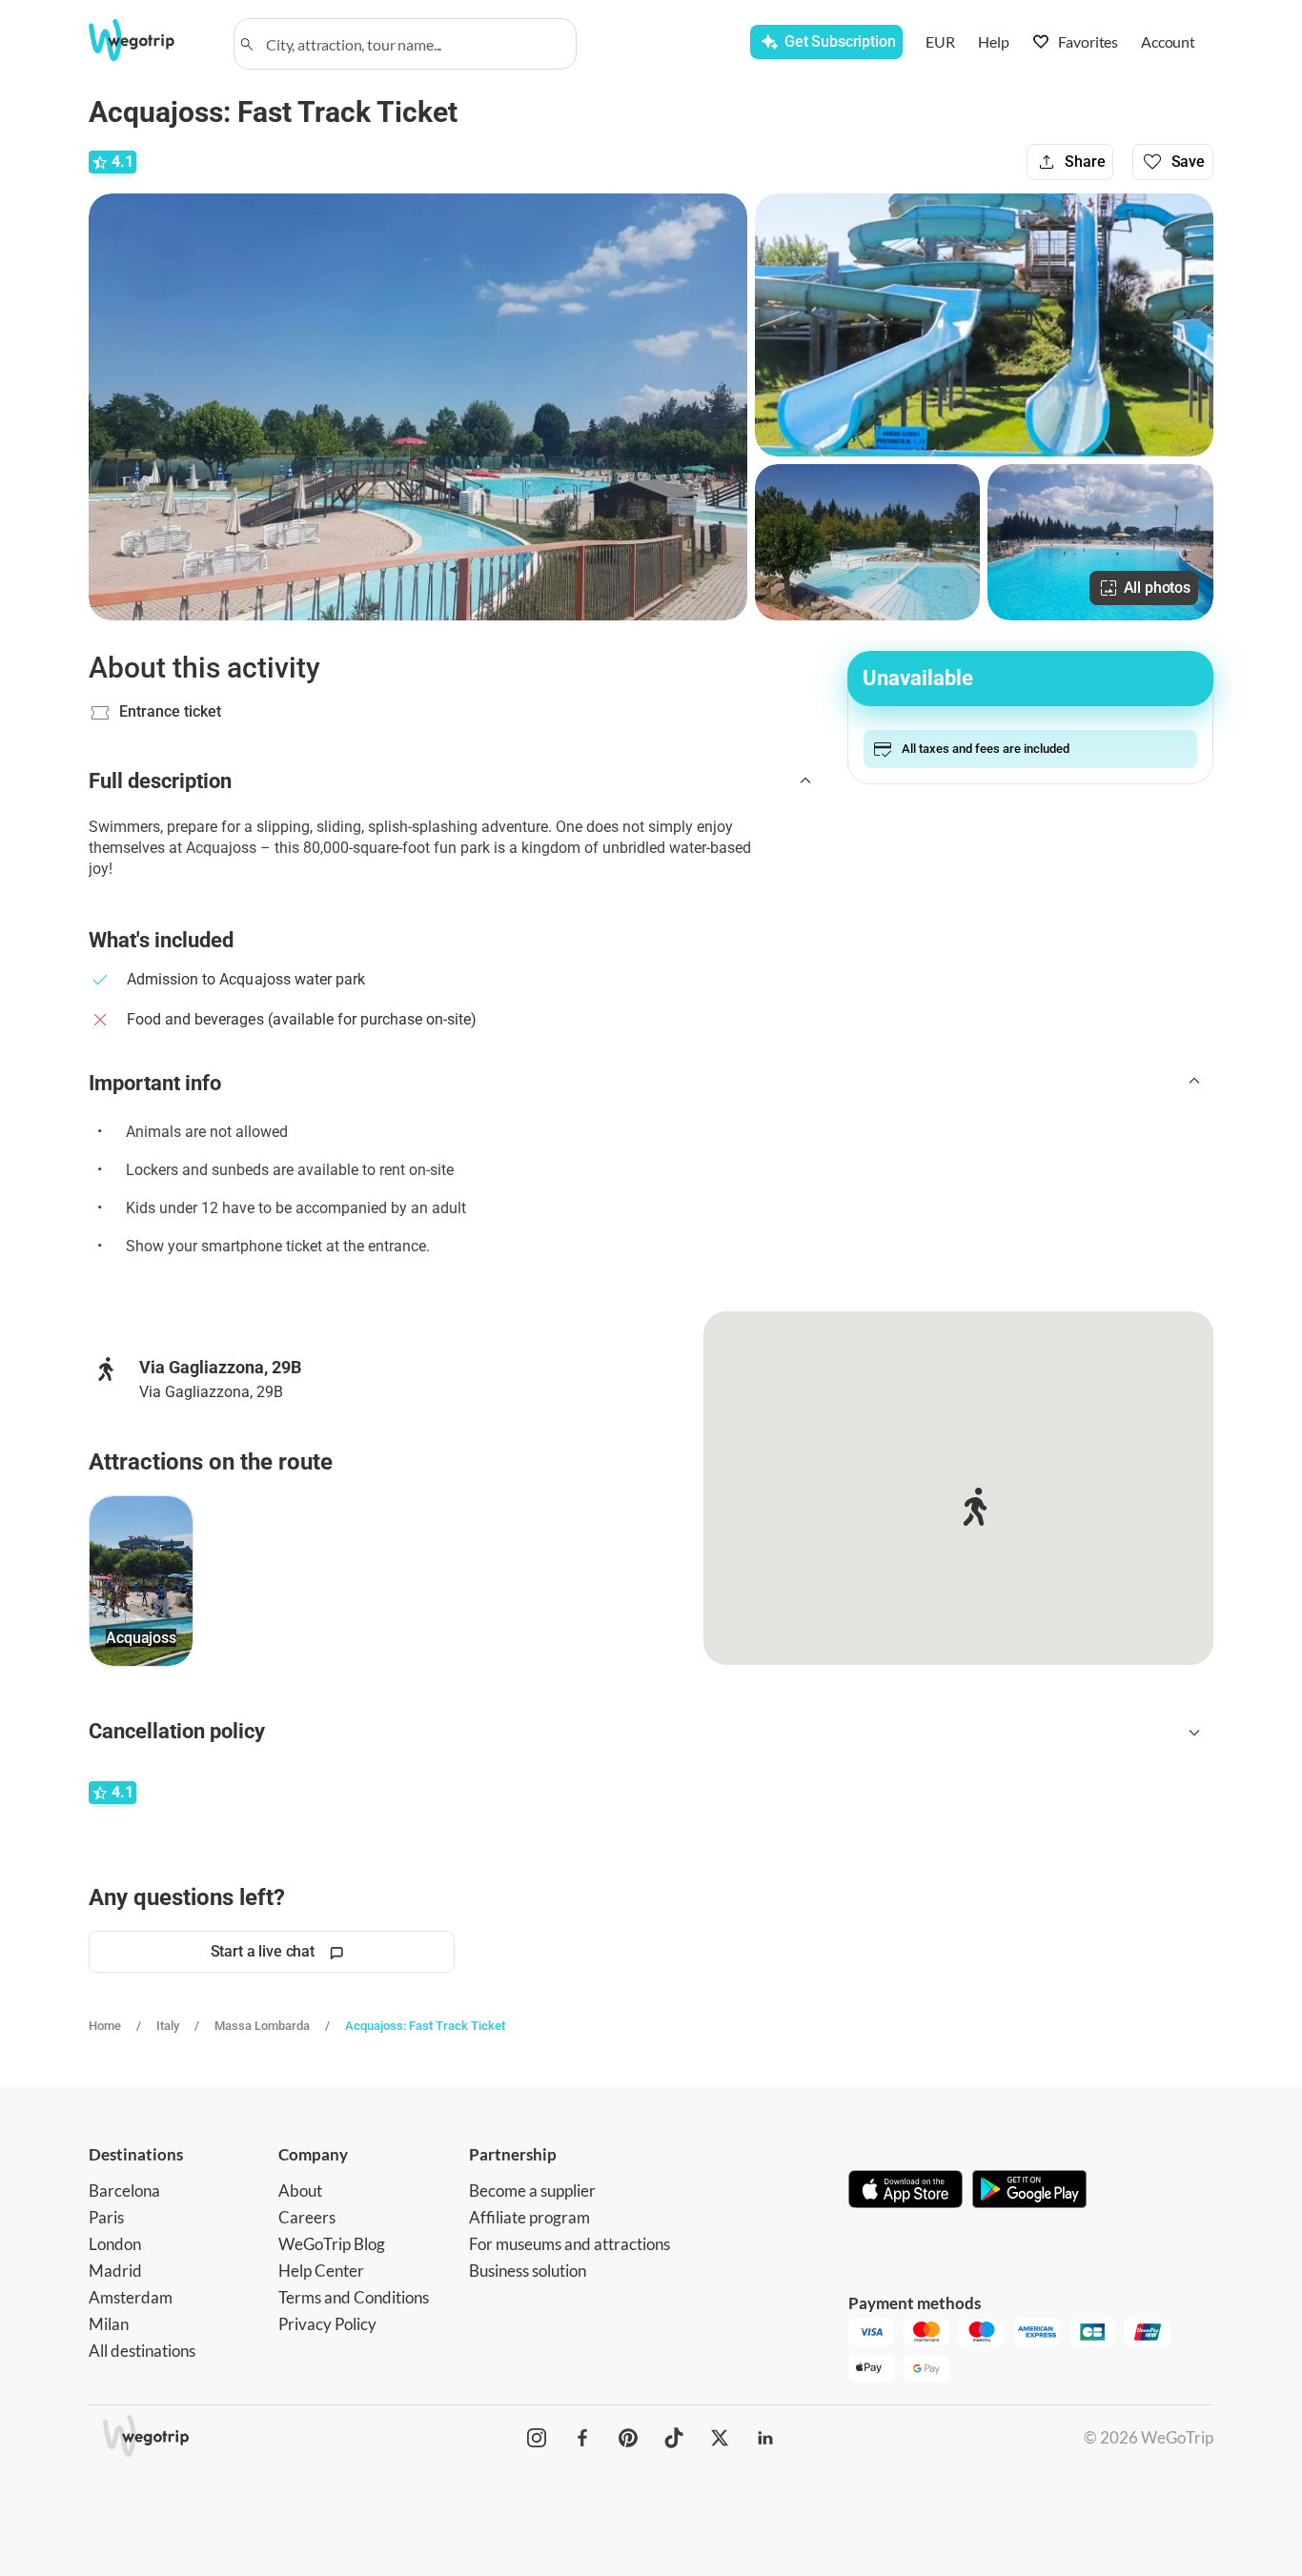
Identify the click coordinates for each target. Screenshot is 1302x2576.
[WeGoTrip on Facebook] (582, 2438)
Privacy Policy (327, 2324)
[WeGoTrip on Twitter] (720, 2438)
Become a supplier (532, 2191)
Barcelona (124, 2191)
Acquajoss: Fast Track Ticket (425, 2026)
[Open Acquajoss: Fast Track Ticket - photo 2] (984, 325)
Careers (307, 2217)
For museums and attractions (570, 2244)
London (115, 2244)
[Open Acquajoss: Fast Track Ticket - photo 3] (868, 542)
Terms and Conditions (354, 2297)
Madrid (115, 2271)
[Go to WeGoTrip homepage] (149, 40)
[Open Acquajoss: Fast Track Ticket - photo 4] (1100, 542)
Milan (109, 2324)
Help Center (321, 2271)
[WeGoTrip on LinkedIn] (765, 2438)
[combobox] (414, 44)
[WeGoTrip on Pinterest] (628, 2438)
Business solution (528, 2271)
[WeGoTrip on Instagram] (537, 2438)
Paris (106, 2217)
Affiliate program (529, 2217)
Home (105, 2026)
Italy (168, 2026)
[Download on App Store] (905, 2191)
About (300, 2191)
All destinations (142, 2351)
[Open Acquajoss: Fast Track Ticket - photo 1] (418, 407)
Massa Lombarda (262, 2026)
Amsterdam (131, 2297)
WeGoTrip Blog (332, 2244)
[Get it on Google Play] (1029, 2191)
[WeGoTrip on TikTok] (674, 2438)
